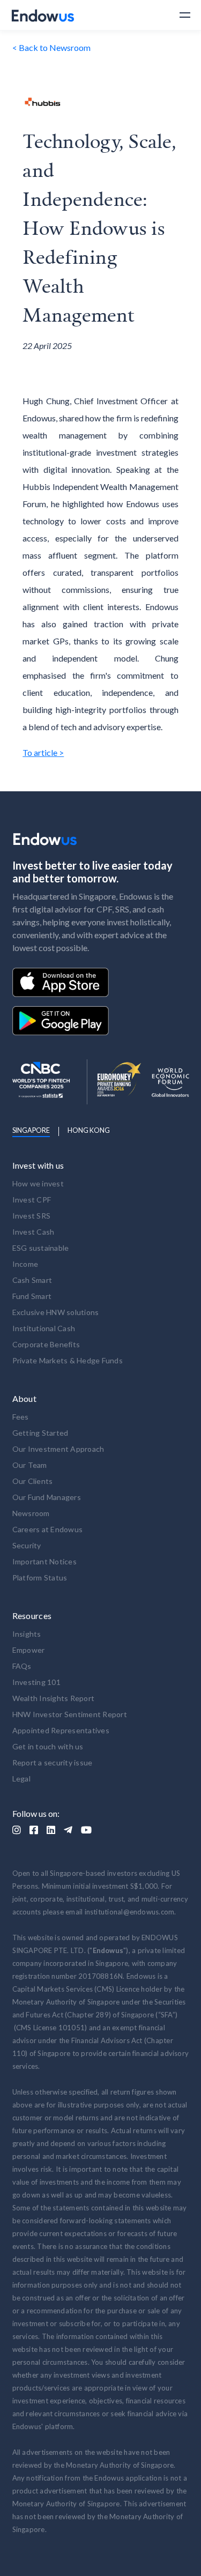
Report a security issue (53, 1762)
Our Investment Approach (58, 1449)
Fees (21, 1417)
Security (27, 1545)
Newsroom (31, 1513)
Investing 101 (36, 1682)
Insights (27, 1634)
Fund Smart (32, 1296)
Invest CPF (32, 1200)
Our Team (30, 1465)
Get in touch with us (48, 1746)
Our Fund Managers (47, 1497)
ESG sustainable (41, 1248)
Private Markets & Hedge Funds (68, 1360)
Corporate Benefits (46, 1344)
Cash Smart (32, 1280)
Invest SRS (32, 1216)
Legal (21, 1779)
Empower (29, 1650)
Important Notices (44, 1561)
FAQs (22, 1666)
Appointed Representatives (61, 1730)
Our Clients (33, 1481)
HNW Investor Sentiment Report (70, 1714)
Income (25, 1264)
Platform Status (40, 1577)
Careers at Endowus (48, 1529)
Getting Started (40, 1433)
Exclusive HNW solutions (56, 1312)
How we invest (38, 1183)
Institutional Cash (44, 1328)
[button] (180, 15)
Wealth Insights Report (54, 1698)
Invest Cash (33, 1232)
